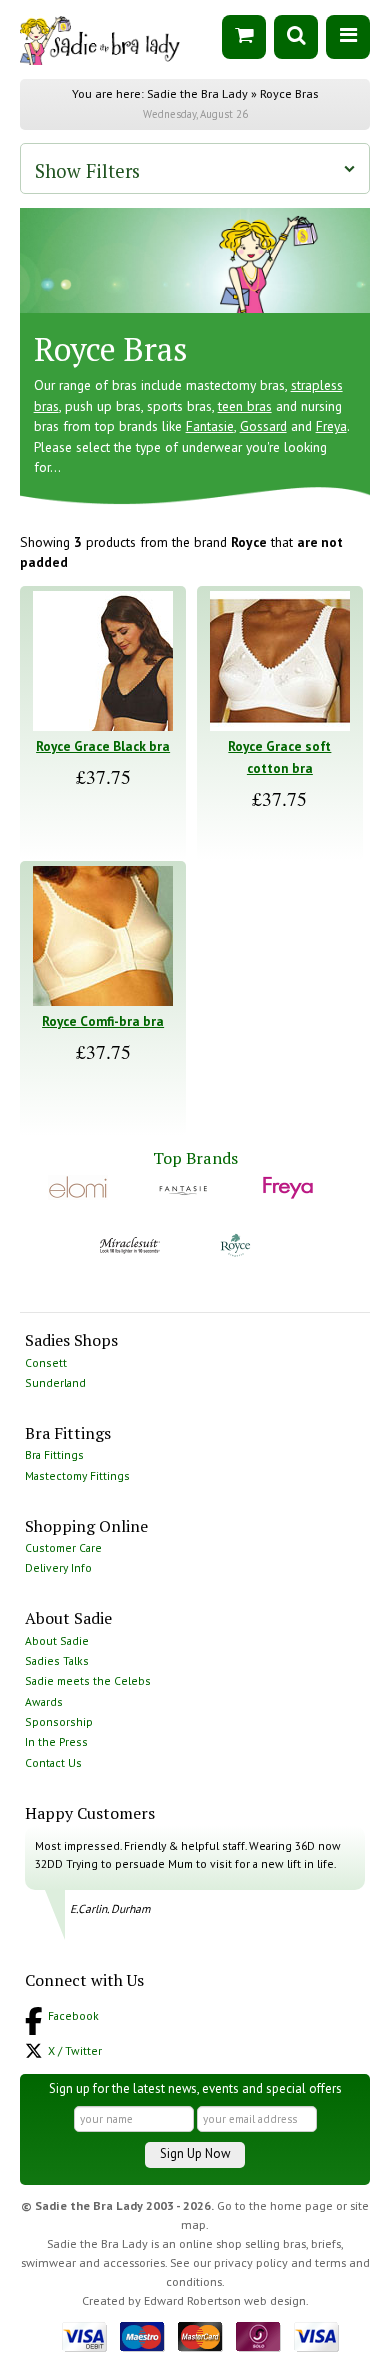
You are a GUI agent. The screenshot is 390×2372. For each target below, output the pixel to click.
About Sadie (57, 1640)
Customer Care (63, 1547)
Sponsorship (59, 1721)
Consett (46, 1362)
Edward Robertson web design (225, 2300)
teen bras (245, 406)
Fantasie (210, 426)
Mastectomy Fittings (77, 1475)
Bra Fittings (54, 1454)
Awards (44, 1701)
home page (301, 2205)
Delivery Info (58, 1567)
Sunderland (55, 1382)
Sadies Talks (57, 1660)
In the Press (56, 1741)
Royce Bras (289, 93)
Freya (331, 426)
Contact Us (53, 1762)
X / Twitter (75, 2050)
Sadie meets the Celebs (88, 1680)
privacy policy (251, 2262)
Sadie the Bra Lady (197, 93)
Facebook (73, 2015)
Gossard (263, 426)
